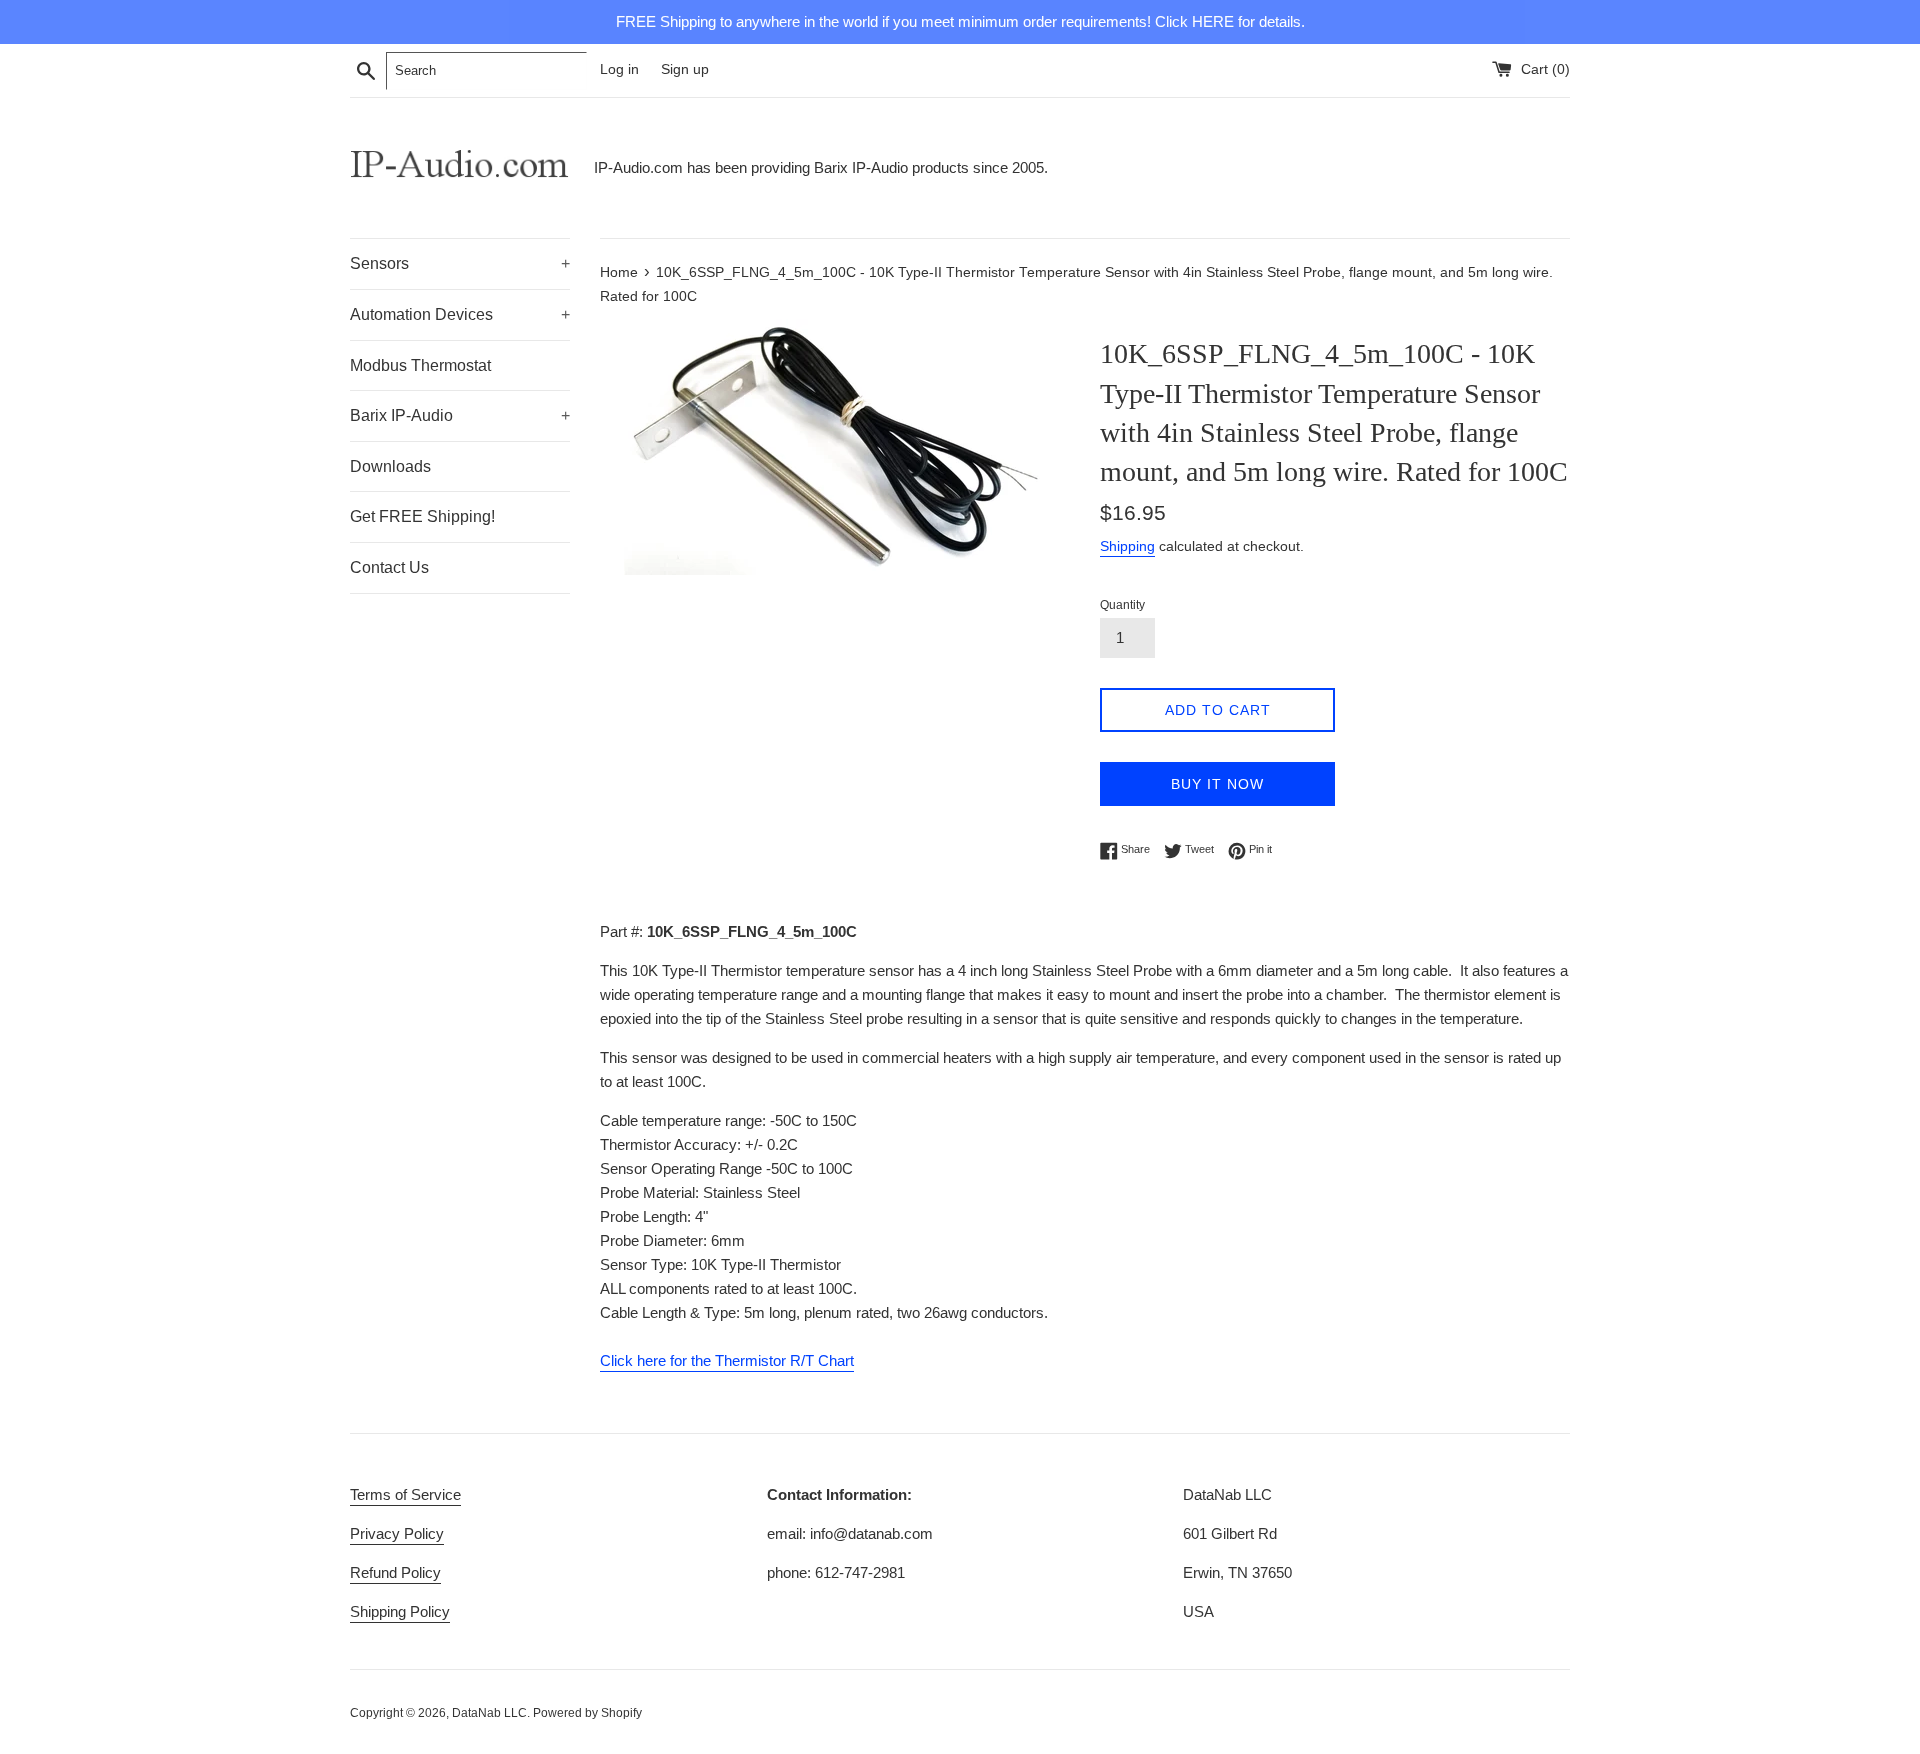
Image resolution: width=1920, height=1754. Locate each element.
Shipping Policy (400, 1611)
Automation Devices (460, 314)
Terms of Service (405, 1494)
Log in (619, 69)
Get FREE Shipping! (422, 516)
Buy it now (1217, 784)
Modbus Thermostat (420, 365)
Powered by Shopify (587, 1713)
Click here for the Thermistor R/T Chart (727, 1360)
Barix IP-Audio (460, 415)
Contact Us (389, 567)
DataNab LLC (489, 1713)
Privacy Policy (397, 1533)
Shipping (1127, 546)
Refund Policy (395, 1572)
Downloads (390, 466)
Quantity (1122, 605)
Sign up (685, 69)
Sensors (460, 263)
